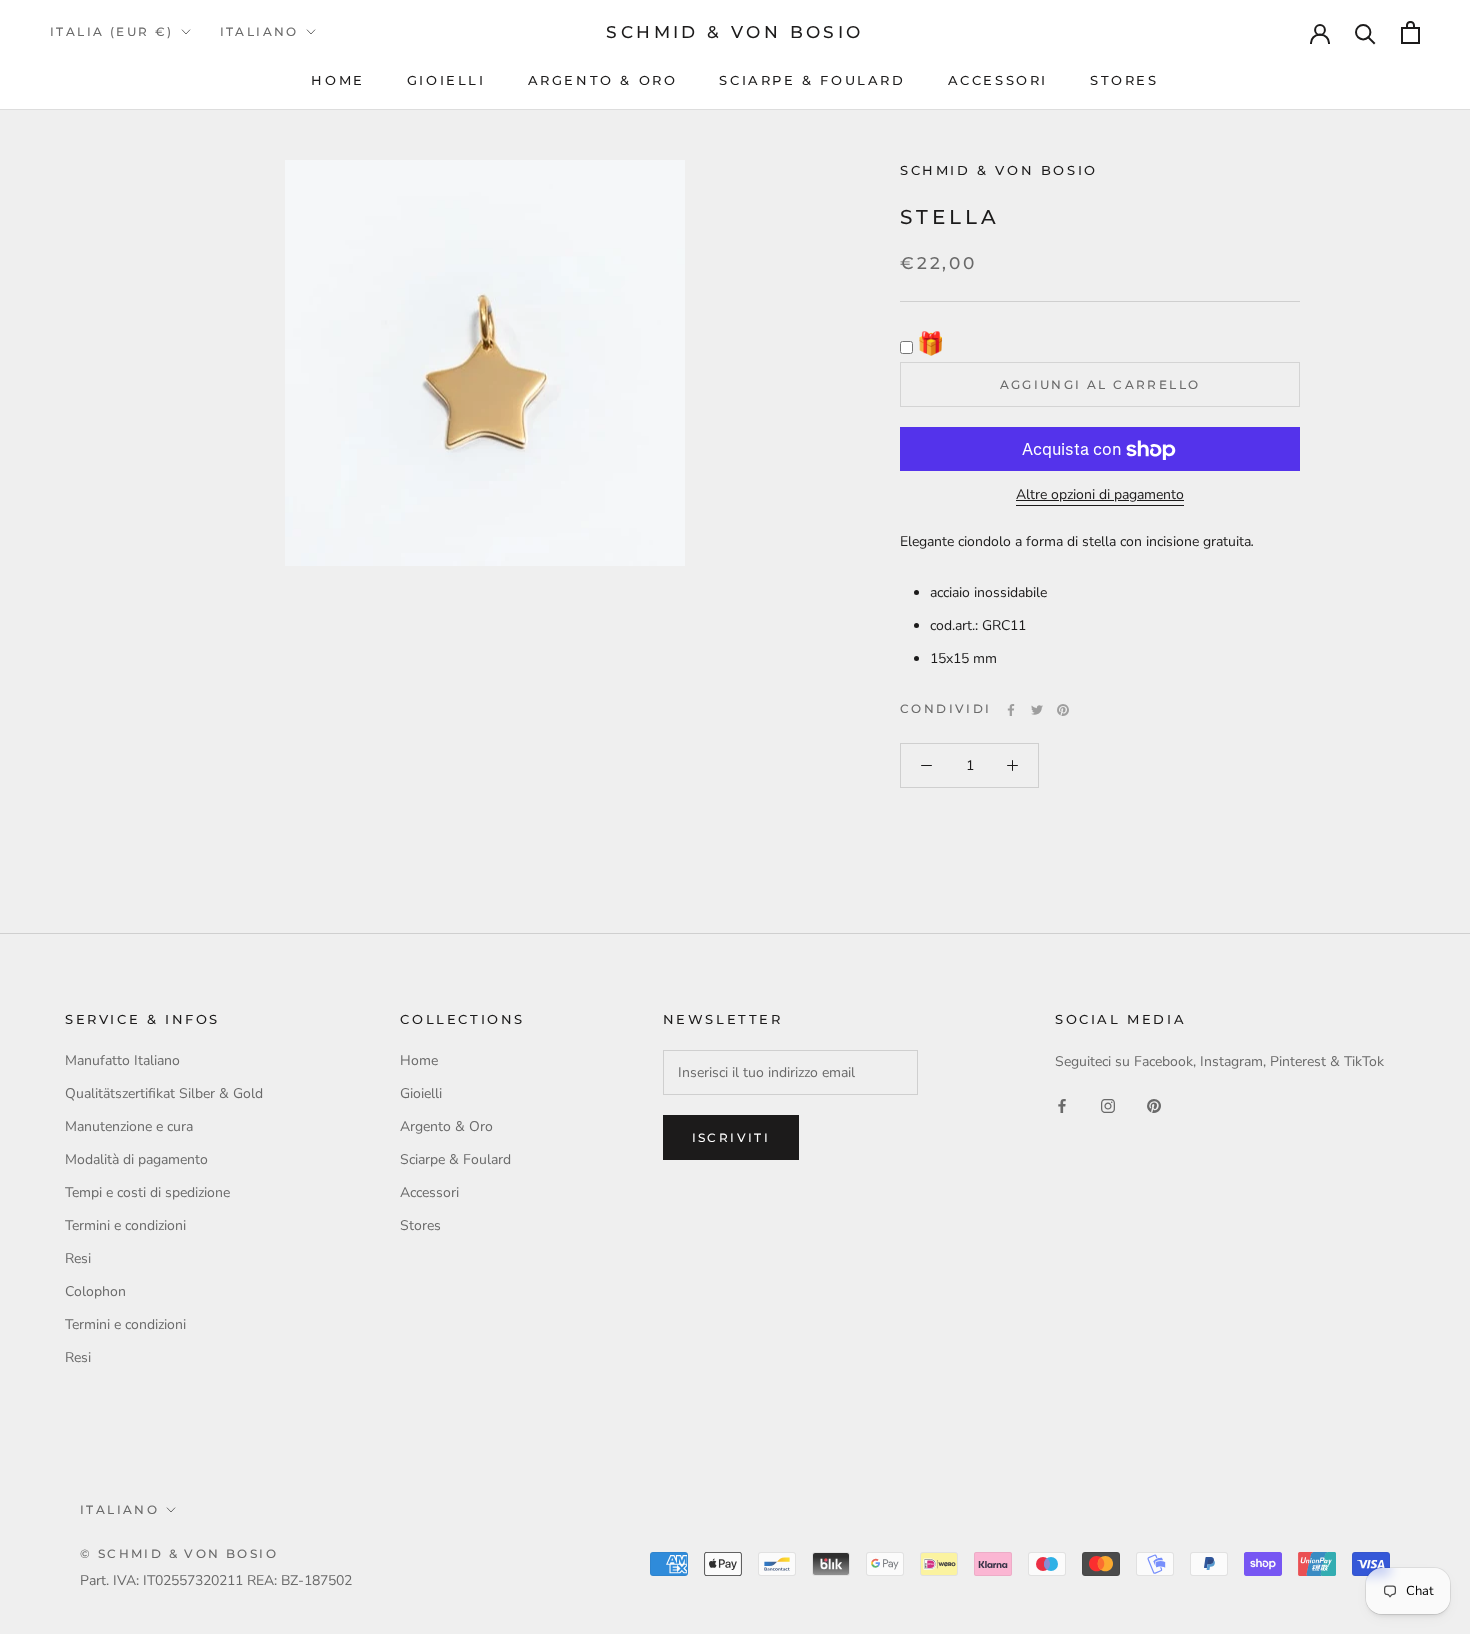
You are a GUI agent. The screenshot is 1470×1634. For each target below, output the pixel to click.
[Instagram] (1108, 1105)
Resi (78, 1258)
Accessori (998, 80)
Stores (1124, 80)
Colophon (95, 1291)
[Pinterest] (1063, 710)
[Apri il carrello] (1410, 32)
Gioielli (446, 80)
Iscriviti (731, 1137)
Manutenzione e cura (129, 1126)
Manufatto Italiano (122, 1060)
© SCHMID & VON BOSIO (179, 1553)
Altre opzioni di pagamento (1100, 495)
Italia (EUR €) (112, 31)
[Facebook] (1011, 710)
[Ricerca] (1365, 32)
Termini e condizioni (125, 1225)
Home (337, 80)
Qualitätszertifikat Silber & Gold (164, 1093)
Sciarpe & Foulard (812, 80)
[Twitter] (1037, 710)
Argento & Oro (603, 80)
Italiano (259, 31)
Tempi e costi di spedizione (147, 1192)
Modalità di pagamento (136, 1159)
